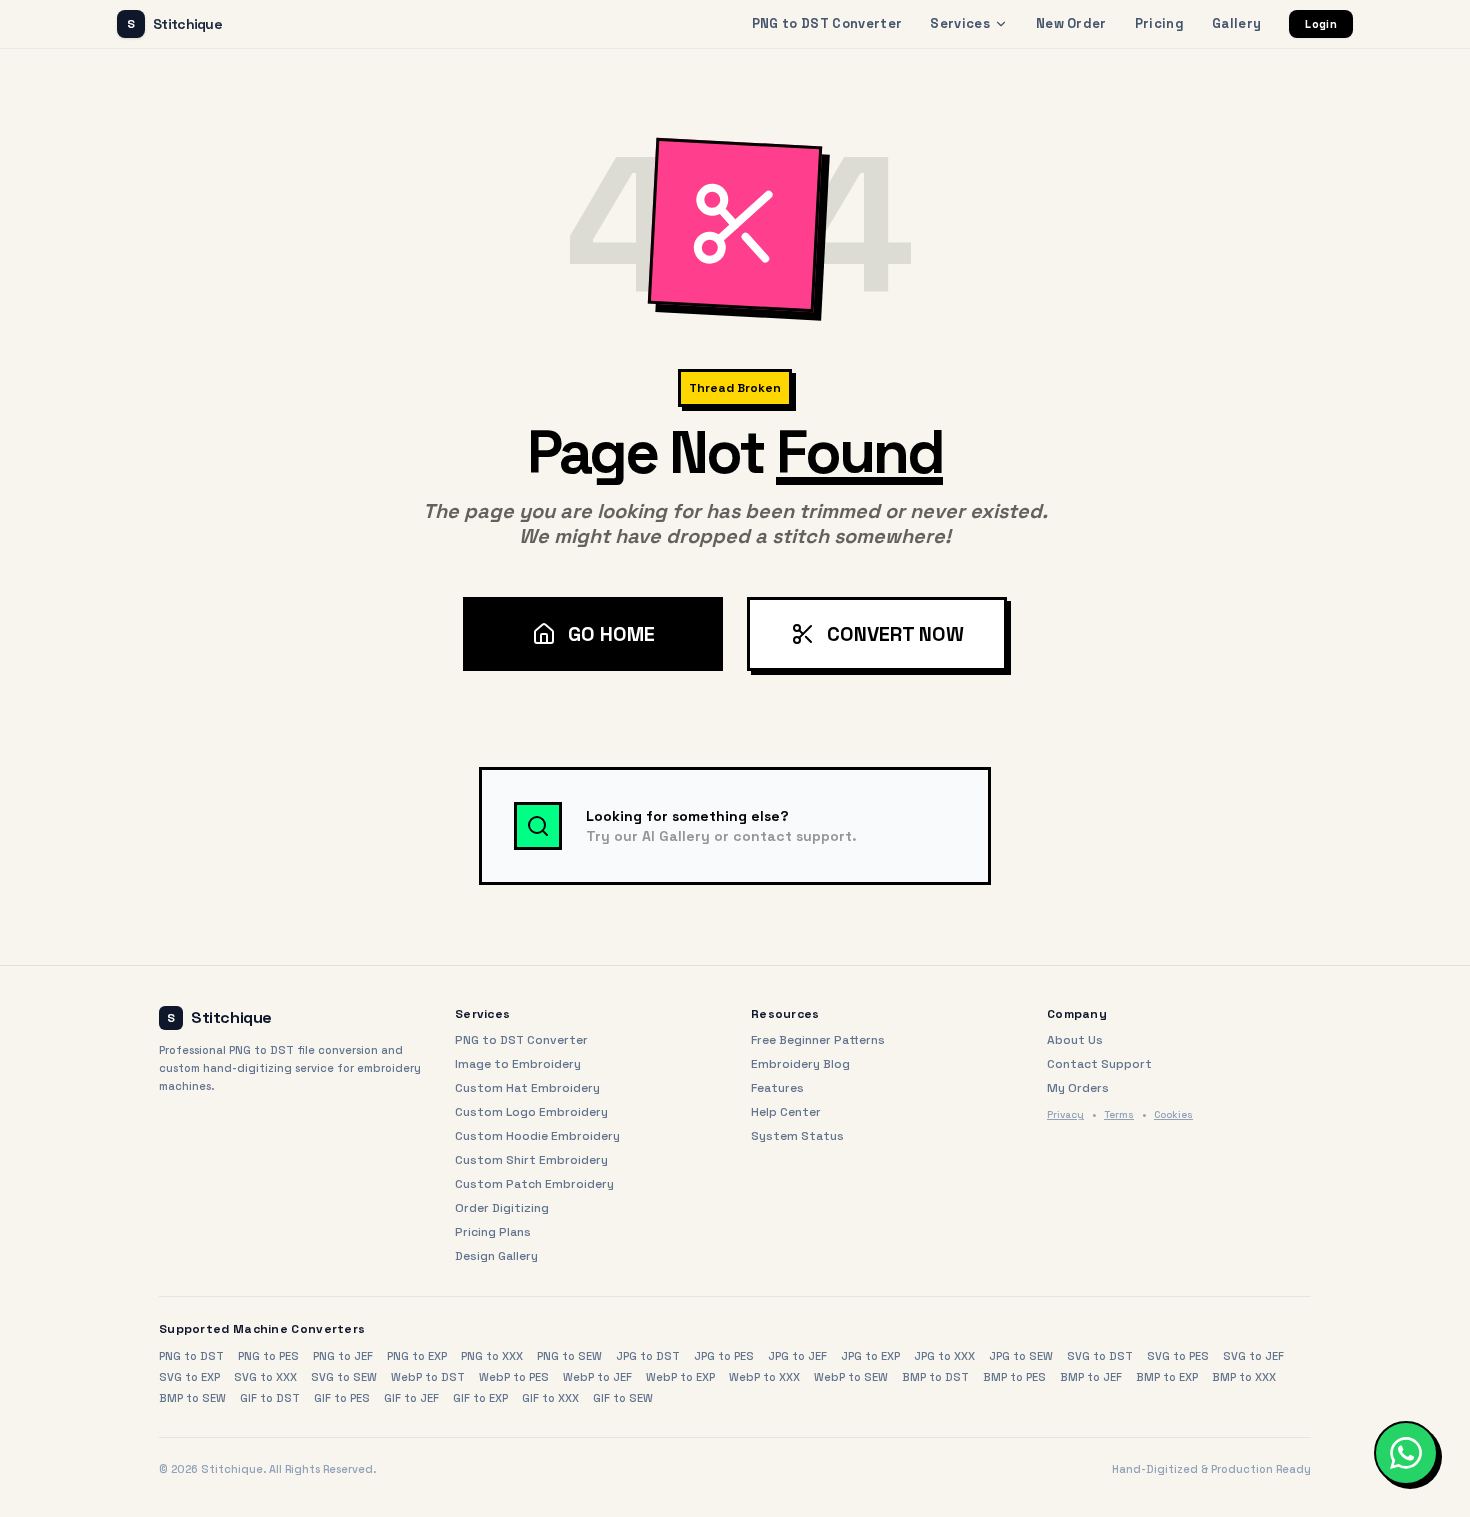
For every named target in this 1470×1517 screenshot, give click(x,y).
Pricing (1159, 23)
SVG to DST (1100, 1356)
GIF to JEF (411, 1398)
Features (777, 1088)
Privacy (1065, 1114)
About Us (1075, 1040)
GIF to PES (342, 1398)
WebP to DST (428, 1377)
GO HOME (611, 634)
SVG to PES (1178, 1356)
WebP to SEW (851, 1377)
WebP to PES (514, 1377)
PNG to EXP (417, 1356)
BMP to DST (935, 1377)
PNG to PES (268, 1356)
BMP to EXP (1167, 1377)
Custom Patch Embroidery (534, 1184)
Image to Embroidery (518, 1064)
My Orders (1078, 1088)
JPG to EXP (870, 1356)
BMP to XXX (1244, 1377)
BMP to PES (1014, 1377)
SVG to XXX (265, 1377)
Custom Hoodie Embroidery (537, 1136)
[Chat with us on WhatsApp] (1406, 1453)
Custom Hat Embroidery (527, 1088)
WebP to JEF (597, 1377)
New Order (1071, 23)
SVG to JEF (1253, 1356)
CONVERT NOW (895, 634)
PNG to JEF (343, 1356)
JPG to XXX (944, 1356)
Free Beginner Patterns (818, 1040)
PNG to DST (191, 1356)
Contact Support (1099, 1064)
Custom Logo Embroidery (531, 1112)
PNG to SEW (569, 1356)
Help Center (786, 1112)
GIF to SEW (623, 1398)
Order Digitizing (502, 1208)
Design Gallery (496, 1256)
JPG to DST (648, 1356)
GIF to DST (270, 1398)
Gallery (1236, 23)
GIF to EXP (480, 1398)
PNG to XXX (492, 1356)
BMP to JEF (1091, 1377)
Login (1321, 24)
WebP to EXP (680, 1377)
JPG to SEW (1021, 1356)
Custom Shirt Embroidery (531, 1160)
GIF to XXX (550, 1398)
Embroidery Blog (800, 1064)
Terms (1119, 1114)
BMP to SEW (192, 1398)
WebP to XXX (764, 1377)
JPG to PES (724, 1356)
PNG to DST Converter (827, 23)
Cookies (1173, 1114)
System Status (797, 1136)
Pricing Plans (493, 1232)
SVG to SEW (344, 1377)
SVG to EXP (189, 1377)
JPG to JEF (797, 1356)
